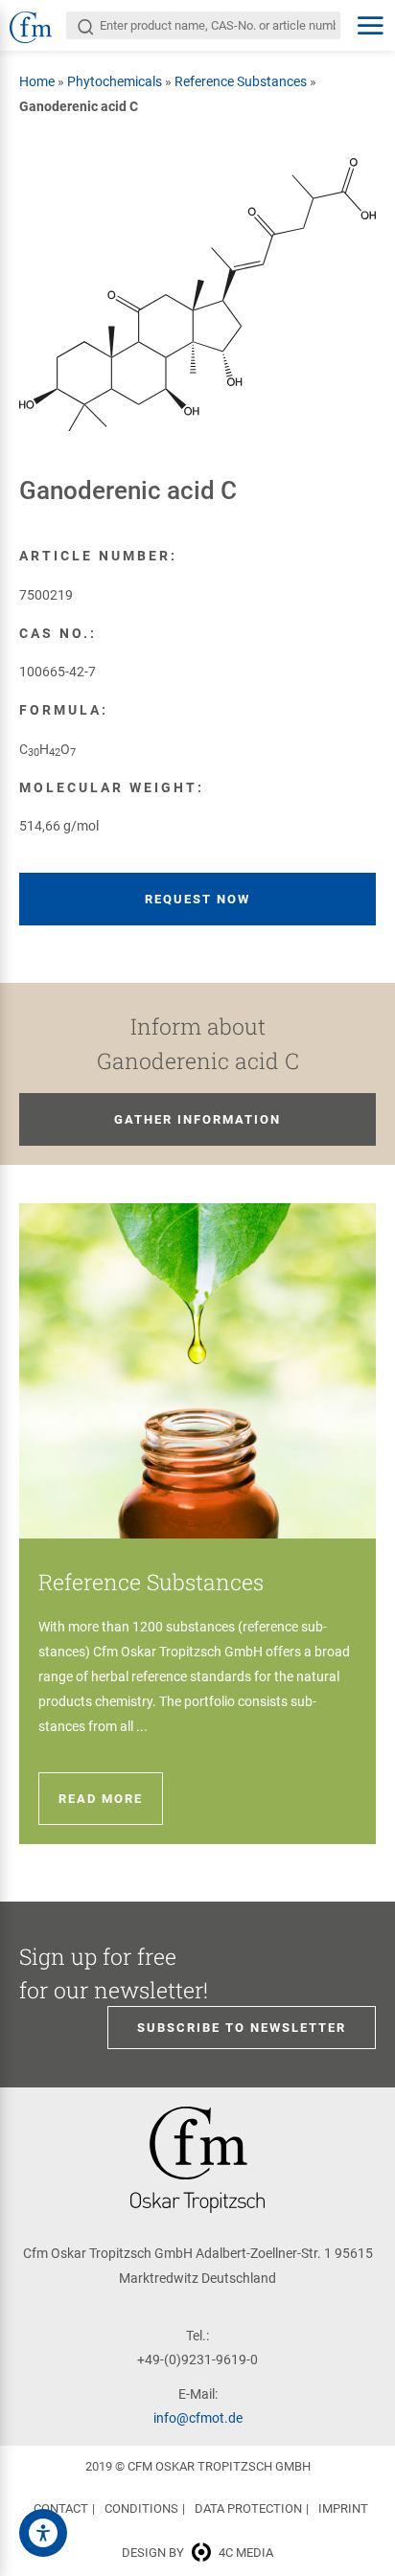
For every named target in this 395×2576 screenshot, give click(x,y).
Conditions (141, 2508)
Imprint (343, 2508)
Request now (197, 899)
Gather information (197, 1119)
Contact (61, 2508)
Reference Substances (241, 81)
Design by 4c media (197, 2553)
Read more (101, 1799)
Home (37, 81)
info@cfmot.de (198, 2418)
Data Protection (248, 2508)
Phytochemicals (115, 81)
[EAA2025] (43, 2533)
